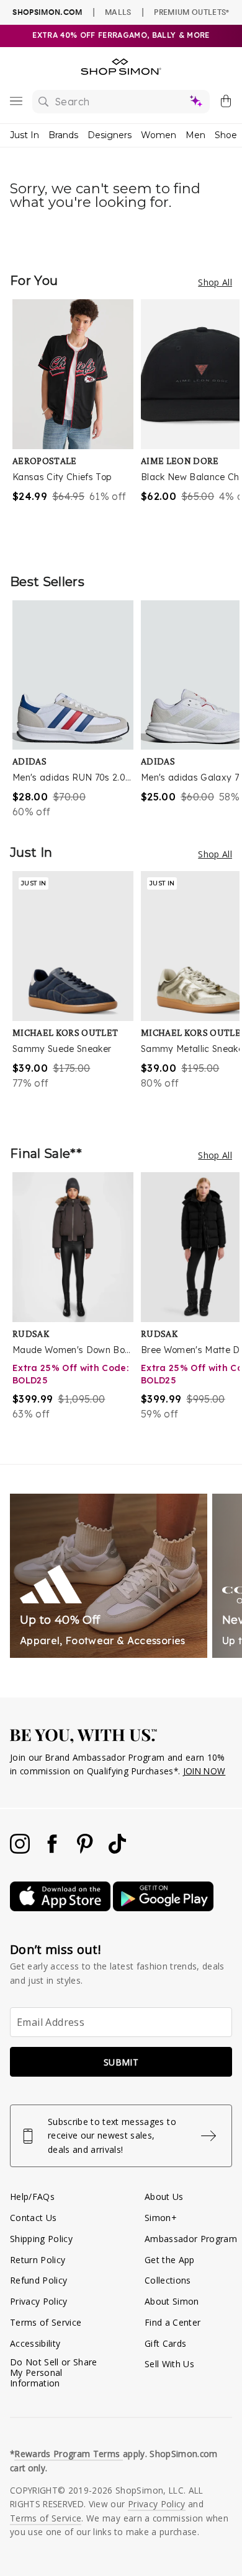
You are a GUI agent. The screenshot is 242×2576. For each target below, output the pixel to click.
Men (195, 135)
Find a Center (173, 2322)
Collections (168, 2280)
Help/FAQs (32, 2197)
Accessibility (35, 2343)
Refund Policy (38, 2280)
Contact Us (33, 2218)
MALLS (118, 12)
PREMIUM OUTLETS (191, 12)
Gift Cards (165, 2343)
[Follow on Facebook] (53, 1850)
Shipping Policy (41, 2239)
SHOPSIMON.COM (47, 12)
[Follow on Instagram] (21, 1850)
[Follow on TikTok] (117, 1850)
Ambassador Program (191, 2239)
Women (159, 135)
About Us (164, 2197)
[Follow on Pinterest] (86, 1850)
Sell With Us (169, 2364)
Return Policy (38, 2260)
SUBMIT (121, 2062)
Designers (110, 135)
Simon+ (161, 2218)
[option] (77, 424)
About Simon (172, 2301)
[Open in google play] (163, 1908)
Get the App (170, 2260)
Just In (25, 135)
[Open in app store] (61, 1908)
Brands (63, 135)
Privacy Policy (39, 2301)
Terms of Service (46, 2322)
